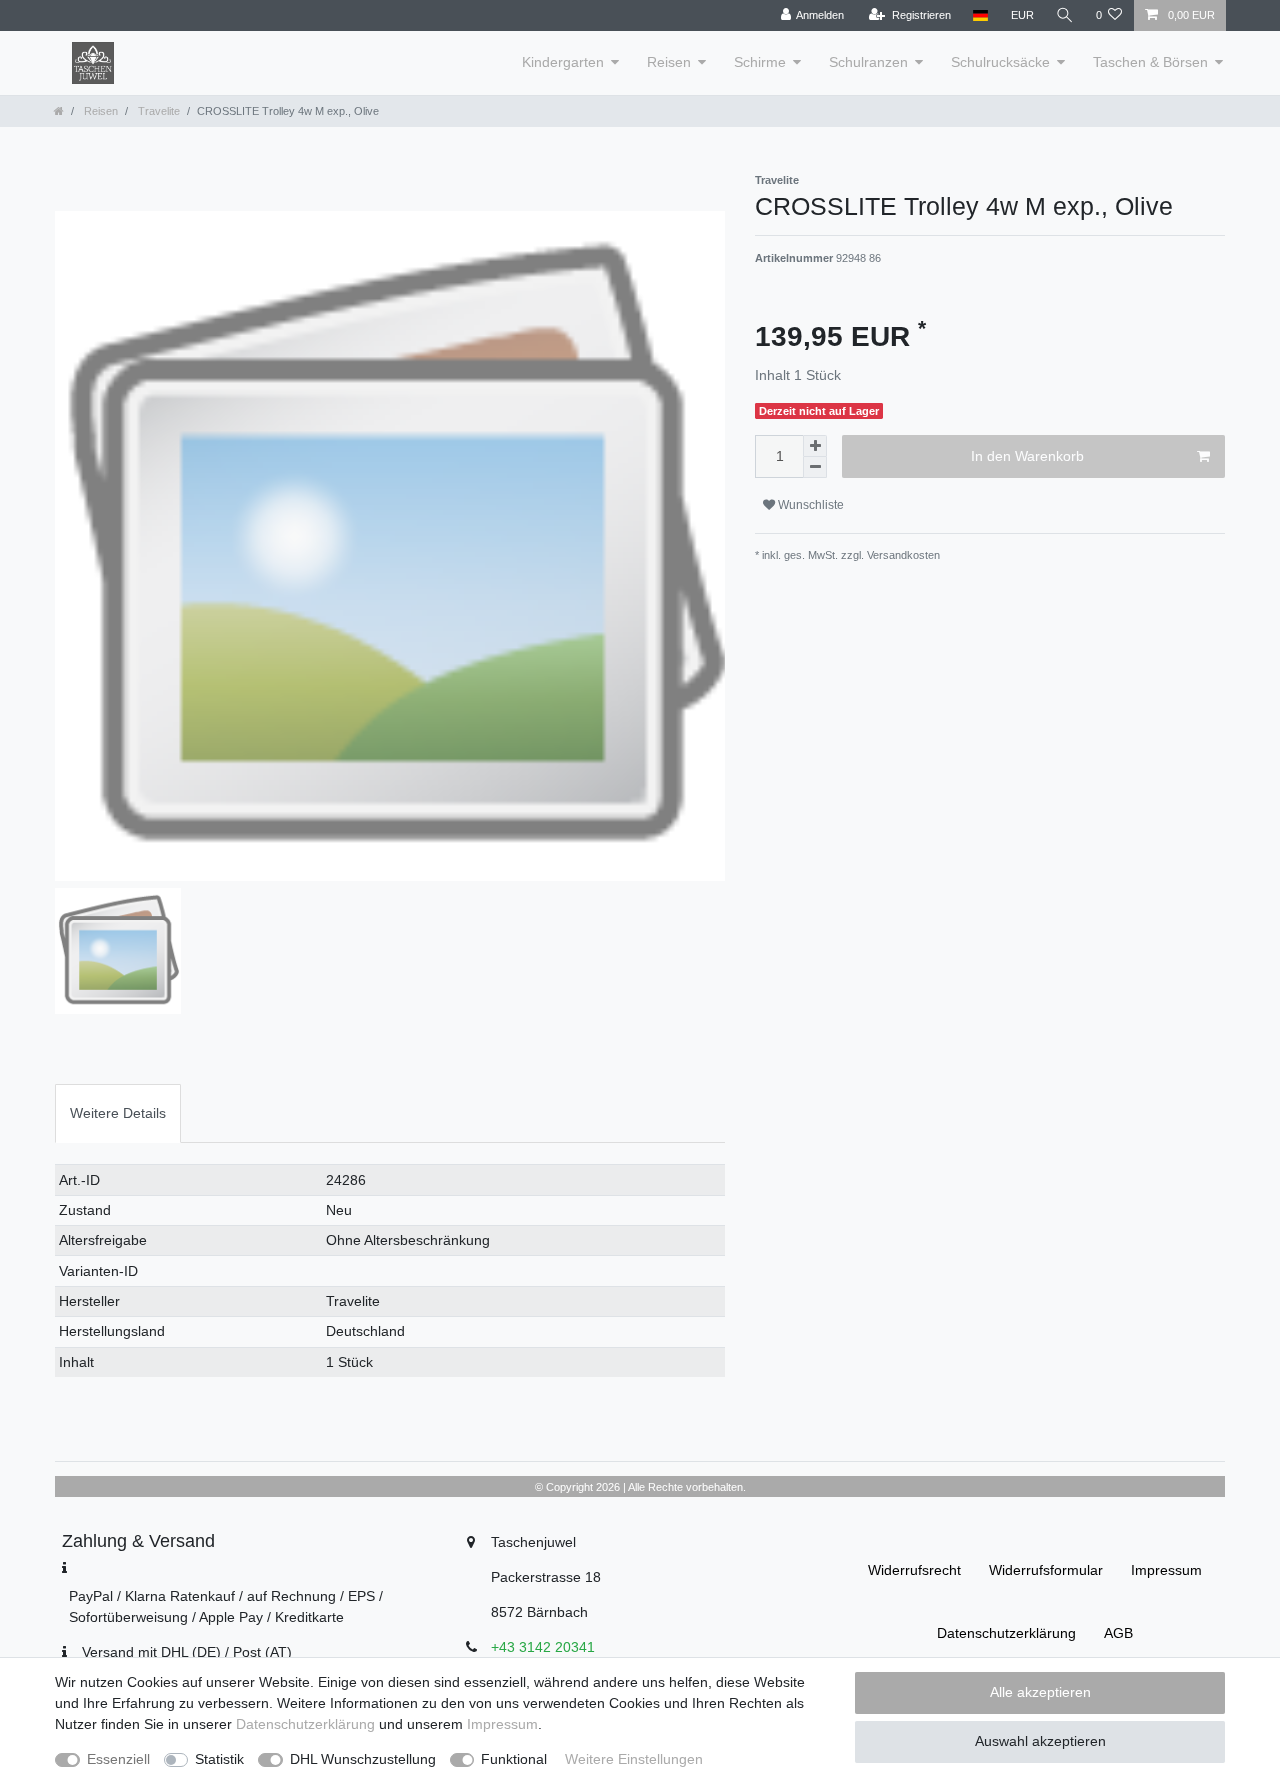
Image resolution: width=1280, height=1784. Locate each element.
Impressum (1166, 1570)
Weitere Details (118, 1113)
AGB (1118, 1633)
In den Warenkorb (1027, 456)
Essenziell (118, 1759)
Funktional (514, 1759)
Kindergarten (563, 62)
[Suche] (1065, 15)
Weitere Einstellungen (634, 1759)
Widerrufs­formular (1046, 1570)
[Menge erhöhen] (815, 446)
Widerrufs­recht (914, 1570)
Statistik (219, 1759)
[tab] (118, 1113)
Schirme (760, 62)
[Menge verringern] (815, 467)
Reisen (669, 62)
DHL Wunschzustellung (363, 1759)
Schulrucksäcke (1000, 62)
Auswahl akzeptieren (1040, 1741)
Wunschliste (809, 505)
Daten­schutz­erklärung (1006, 1633)
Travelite (157, 111)
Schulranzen (868, 62)
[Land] (980, 15)
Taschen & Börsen (1150, 62)
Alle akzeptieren (1040, 1692)
